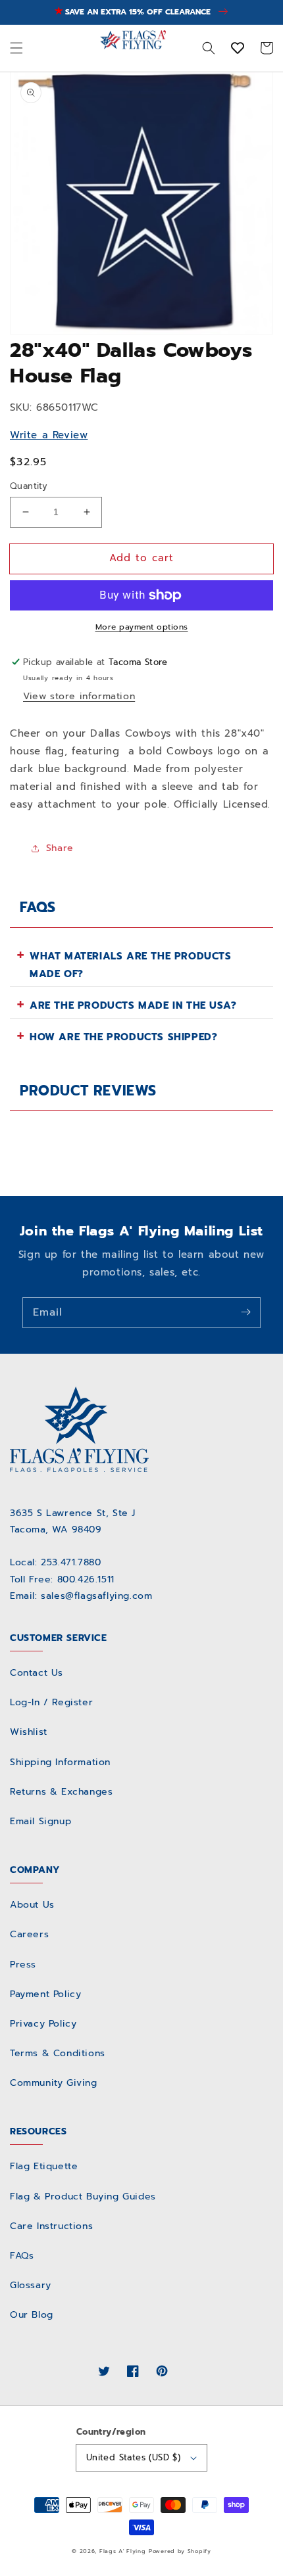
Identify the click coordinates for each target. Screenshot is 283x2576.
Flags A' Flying (123, 2551)
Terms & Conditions (58, 2053)
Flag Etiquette (44, 2166)
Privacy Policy (43, 2024)
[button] (16, 48)
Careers (29, 1934)
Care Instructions (51, 2226)
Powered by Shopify (180, 2551)
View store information (79, 696)
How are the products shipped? (123, 1037)
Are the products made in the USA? (133, 1005)
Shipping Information (60, 1762)
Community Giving (54, 2083)
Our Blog (32, 2315)
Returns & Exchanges (61, 1792)
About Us (32, 1905)
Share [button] (60, 848)
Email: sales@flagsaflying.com (81, 1596)
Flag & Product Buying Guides (83, 2196)
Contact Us (37, 1673)
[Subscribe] (245, 1312)
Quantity (29, 486)
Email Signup (40, 1821)
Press (23, 1965)
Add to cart (141, 558)
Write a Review (49, 435)
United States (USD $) (133, 2457)
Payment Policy (45, 1994)
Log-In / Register (51, 1702)
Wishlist (29, 1732)
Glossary (31, 2285)
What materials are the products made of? (131, 965)
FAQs (22, 2256)
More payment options (142, 627)
